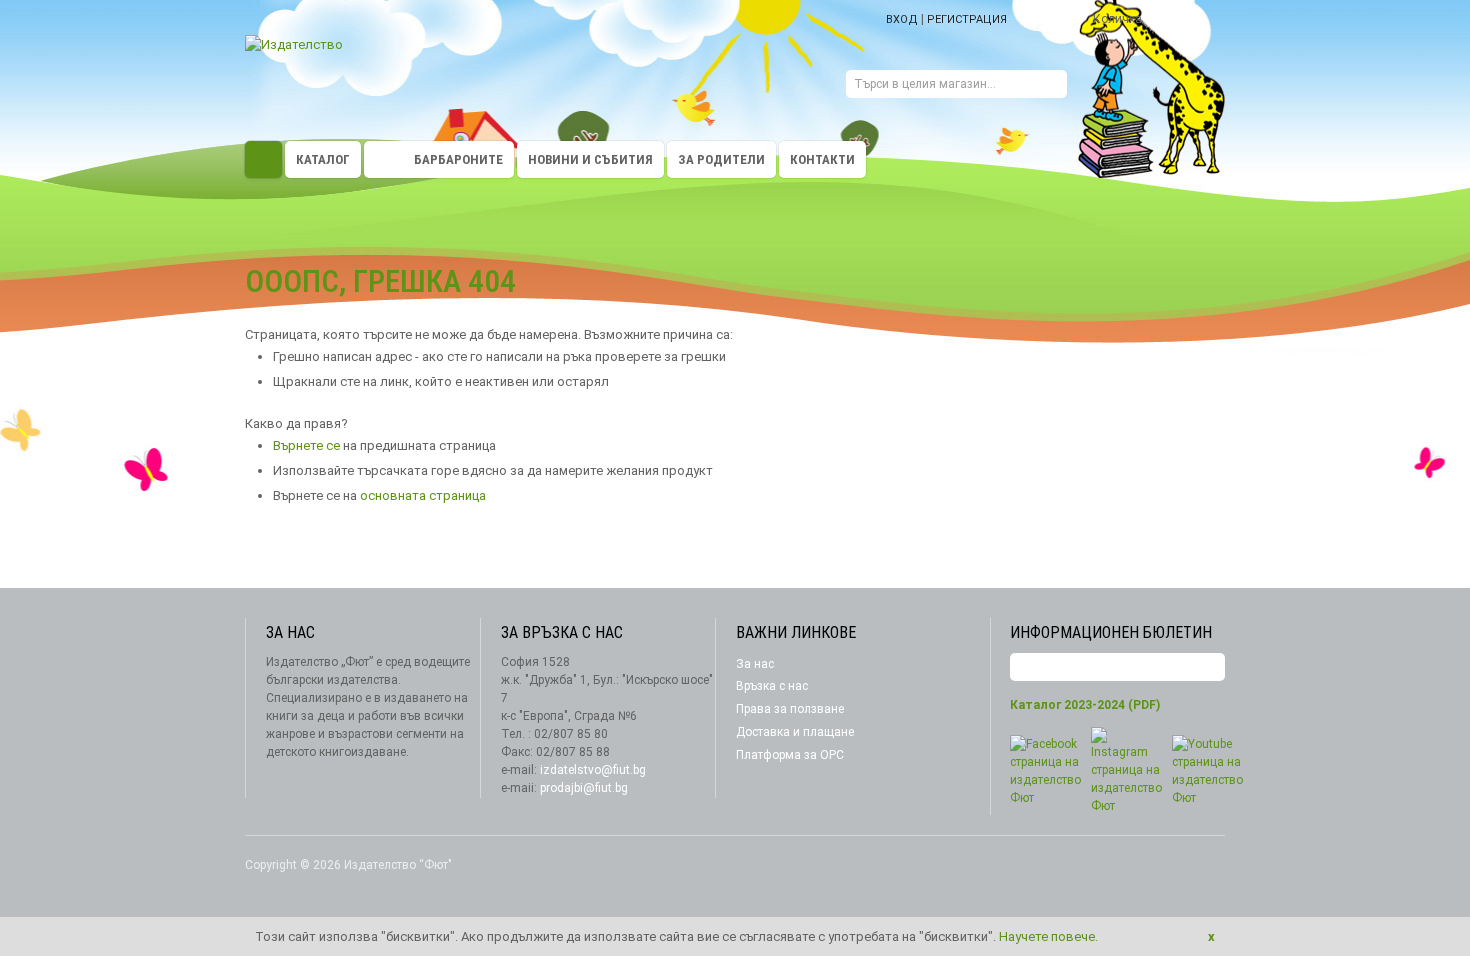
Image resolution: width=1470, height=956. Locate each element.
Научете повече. (1048, 936)
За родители (721, 159)
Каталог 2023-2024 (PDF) (1085, 705)
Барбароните (458, 159)
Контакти (822, 159)
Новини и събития (590, 159)
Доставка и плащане (795, 732)
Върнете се (306, 445)
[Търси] (1052, 86)
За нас (755, 664)
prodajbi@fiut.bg (584, 788)
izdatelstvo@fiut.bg (593, 770)
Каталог (323, 159)
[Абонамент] (1210, 667)
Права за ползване (790, 709)
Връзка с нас (772, 686)
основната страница (423, 495)
